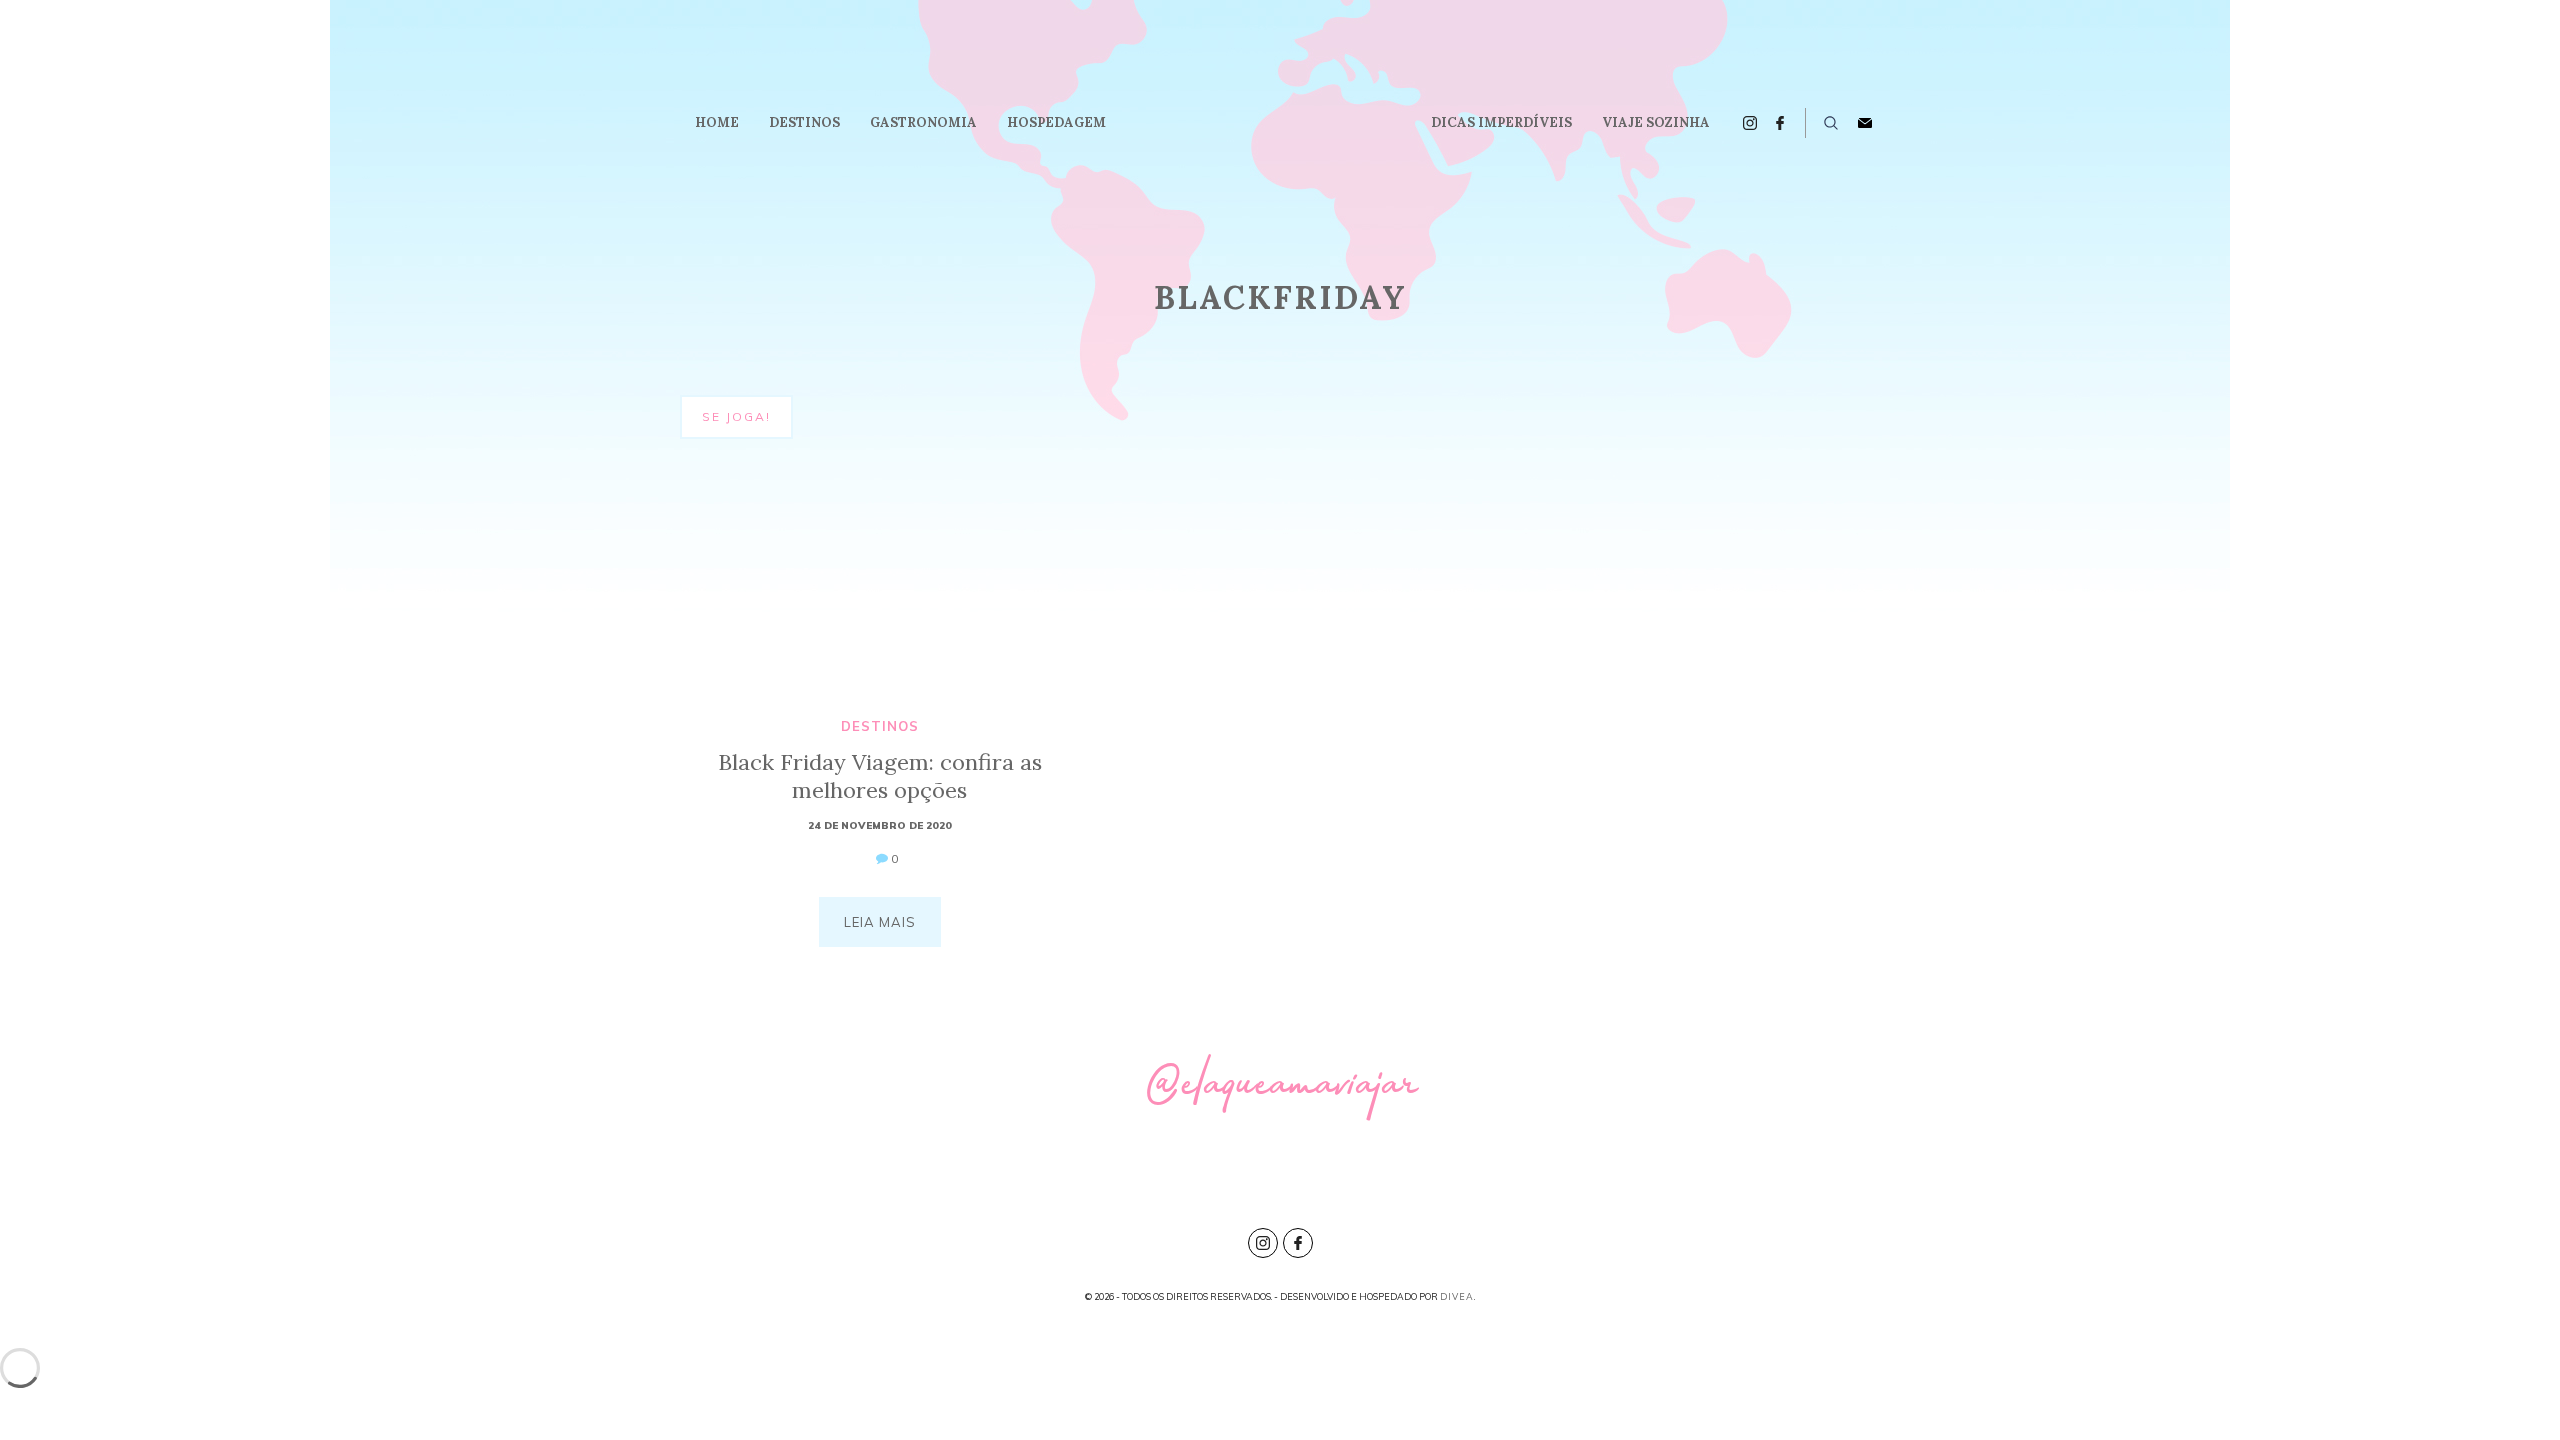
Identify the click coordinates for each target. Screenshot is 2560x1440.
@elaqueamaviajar (1280, 1090)
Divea (1457, 1296)
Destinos (804, 122)
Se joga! (736, 416)
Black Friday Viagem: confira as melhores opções (880, 776)
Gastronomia (923, 122)
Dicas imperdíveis (1501, 122)
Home (717, 122)
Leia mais (880, 922)
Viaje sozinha (1656, 122)
